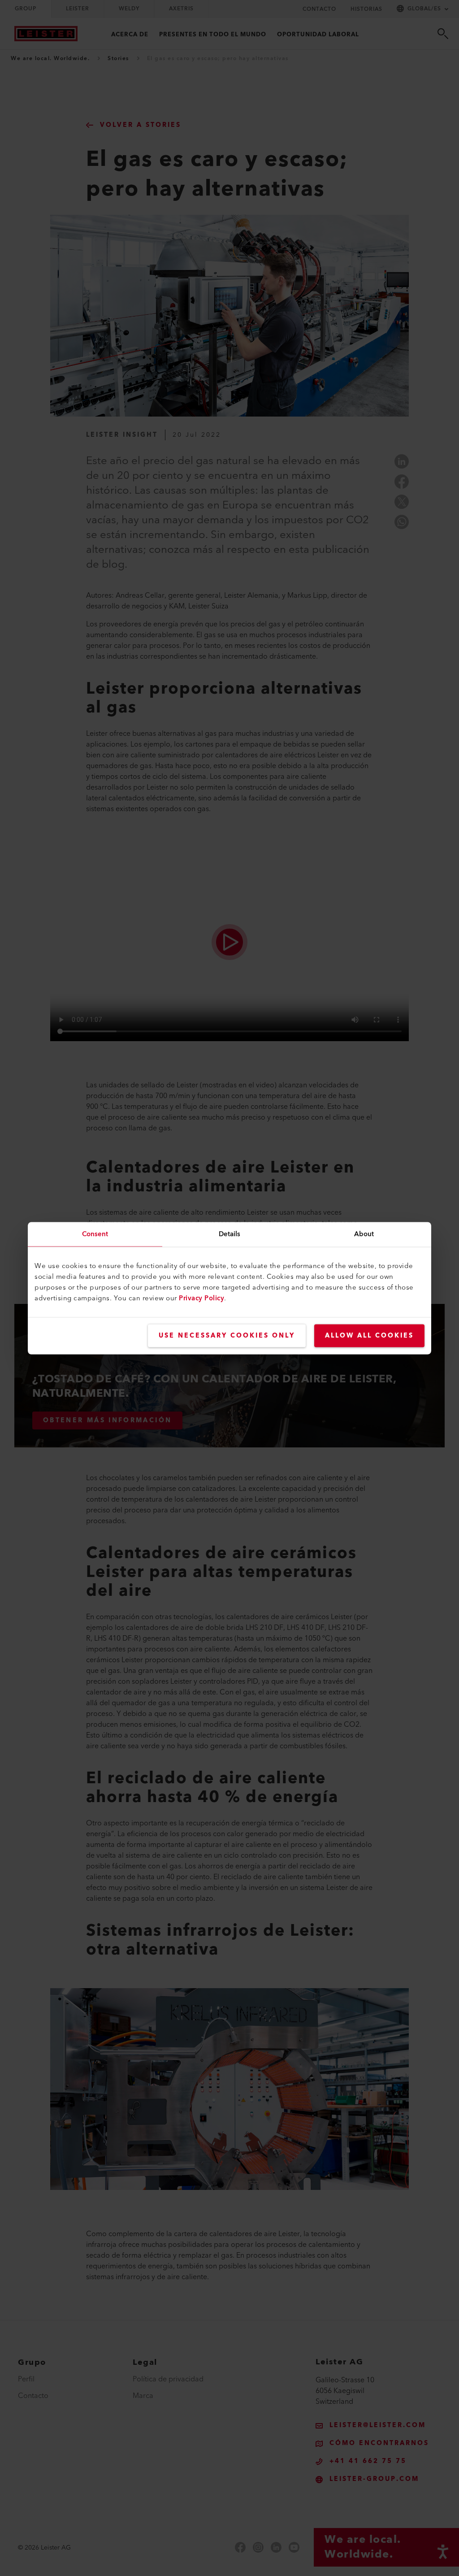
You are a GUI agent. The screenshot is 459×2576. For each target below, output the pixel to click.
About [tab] (364, 1234)
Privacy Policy (201, 1298)
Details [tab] (230, 1234)
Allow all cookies (369, 1335)
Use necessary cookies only (227, 1335)
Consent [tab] (95, 1234)
